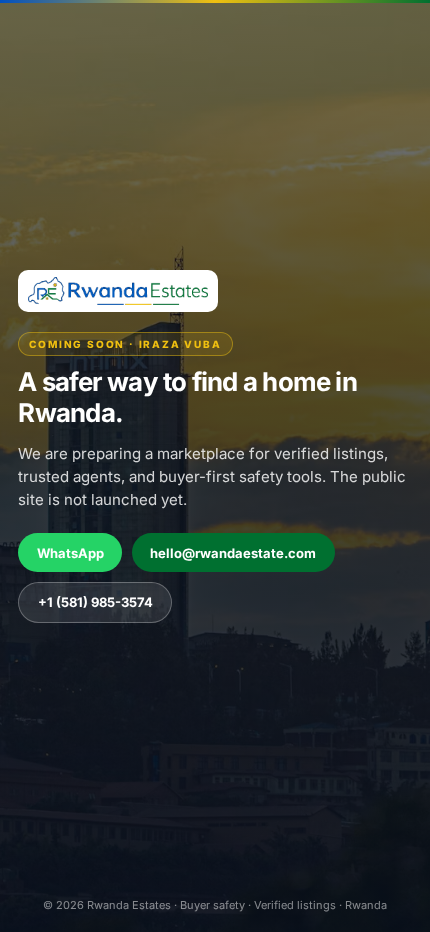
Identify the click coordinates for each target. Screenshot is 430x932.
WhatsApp (70, 553)
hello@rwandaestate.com (233, 553)
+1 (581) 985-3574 (95, 602)
